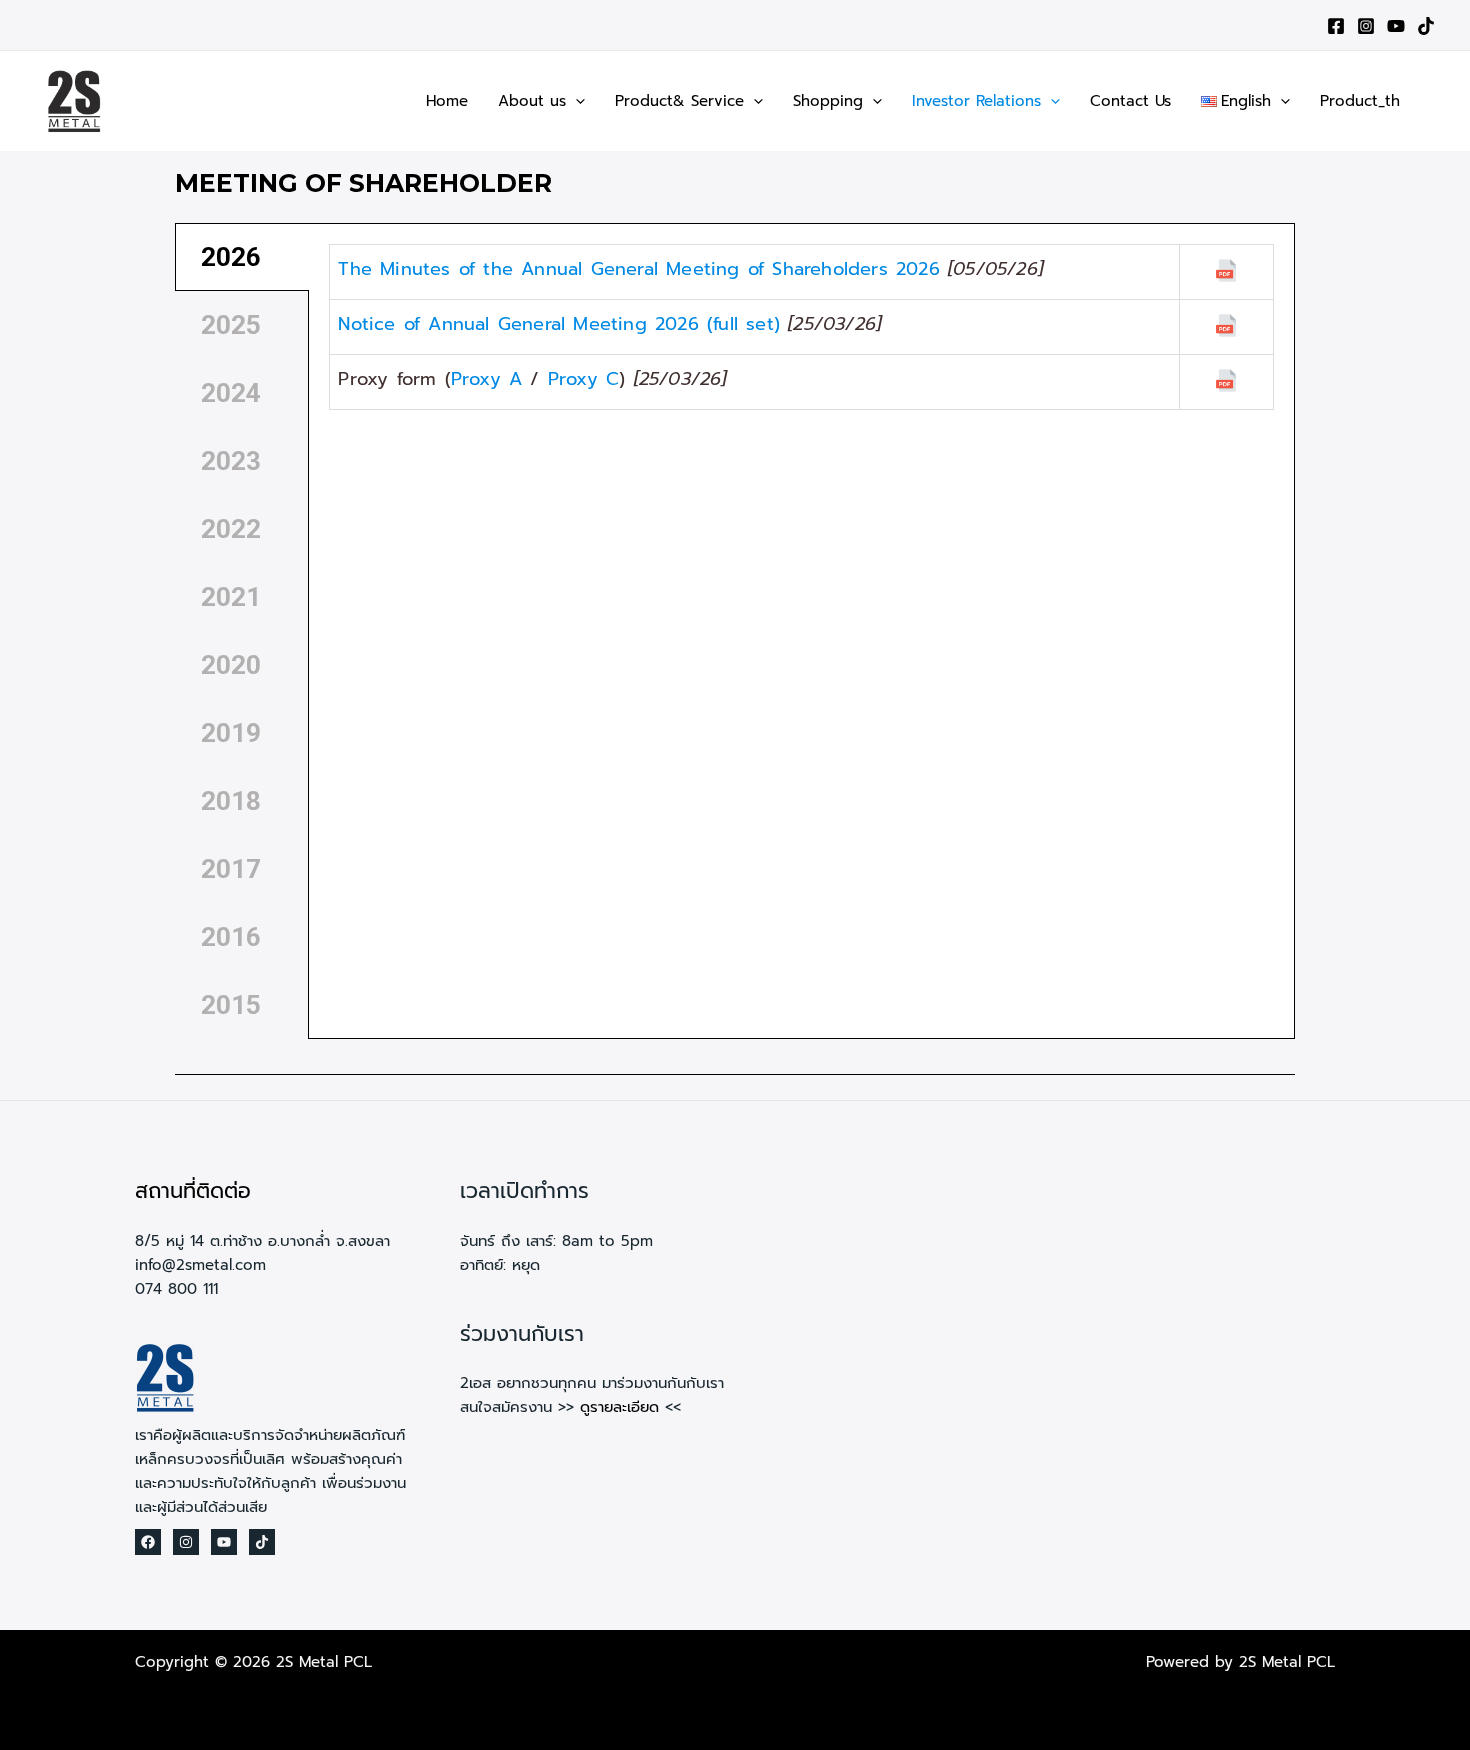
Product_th (1360, 101)
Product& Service (679, 101)
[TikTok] (1426, 26)
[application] (575, 101)
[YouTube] (1396, 26)
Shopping (828, 101)
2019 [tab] (231, 733)
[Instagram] (1366, 26)
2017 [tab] (231, 869)
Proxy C (583, 379)
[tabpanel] (801, 328)
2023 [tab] (231, 461)
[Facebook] (1336, 26)
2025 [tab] (231, 325)
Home (447, 101)
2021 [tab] (231, 597)
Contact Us (1130, 101)
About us (532, 101)
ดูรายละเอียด (619, 1407)
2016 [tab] (231, 937)
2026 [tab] (231, 257)
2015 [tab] (231, 1005)
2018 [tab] (231, 801)
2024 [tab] (231, 393)
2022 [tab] (231, 529)
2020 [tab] (231, 665)
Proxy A (486, 379)
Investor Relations (976, 101)
